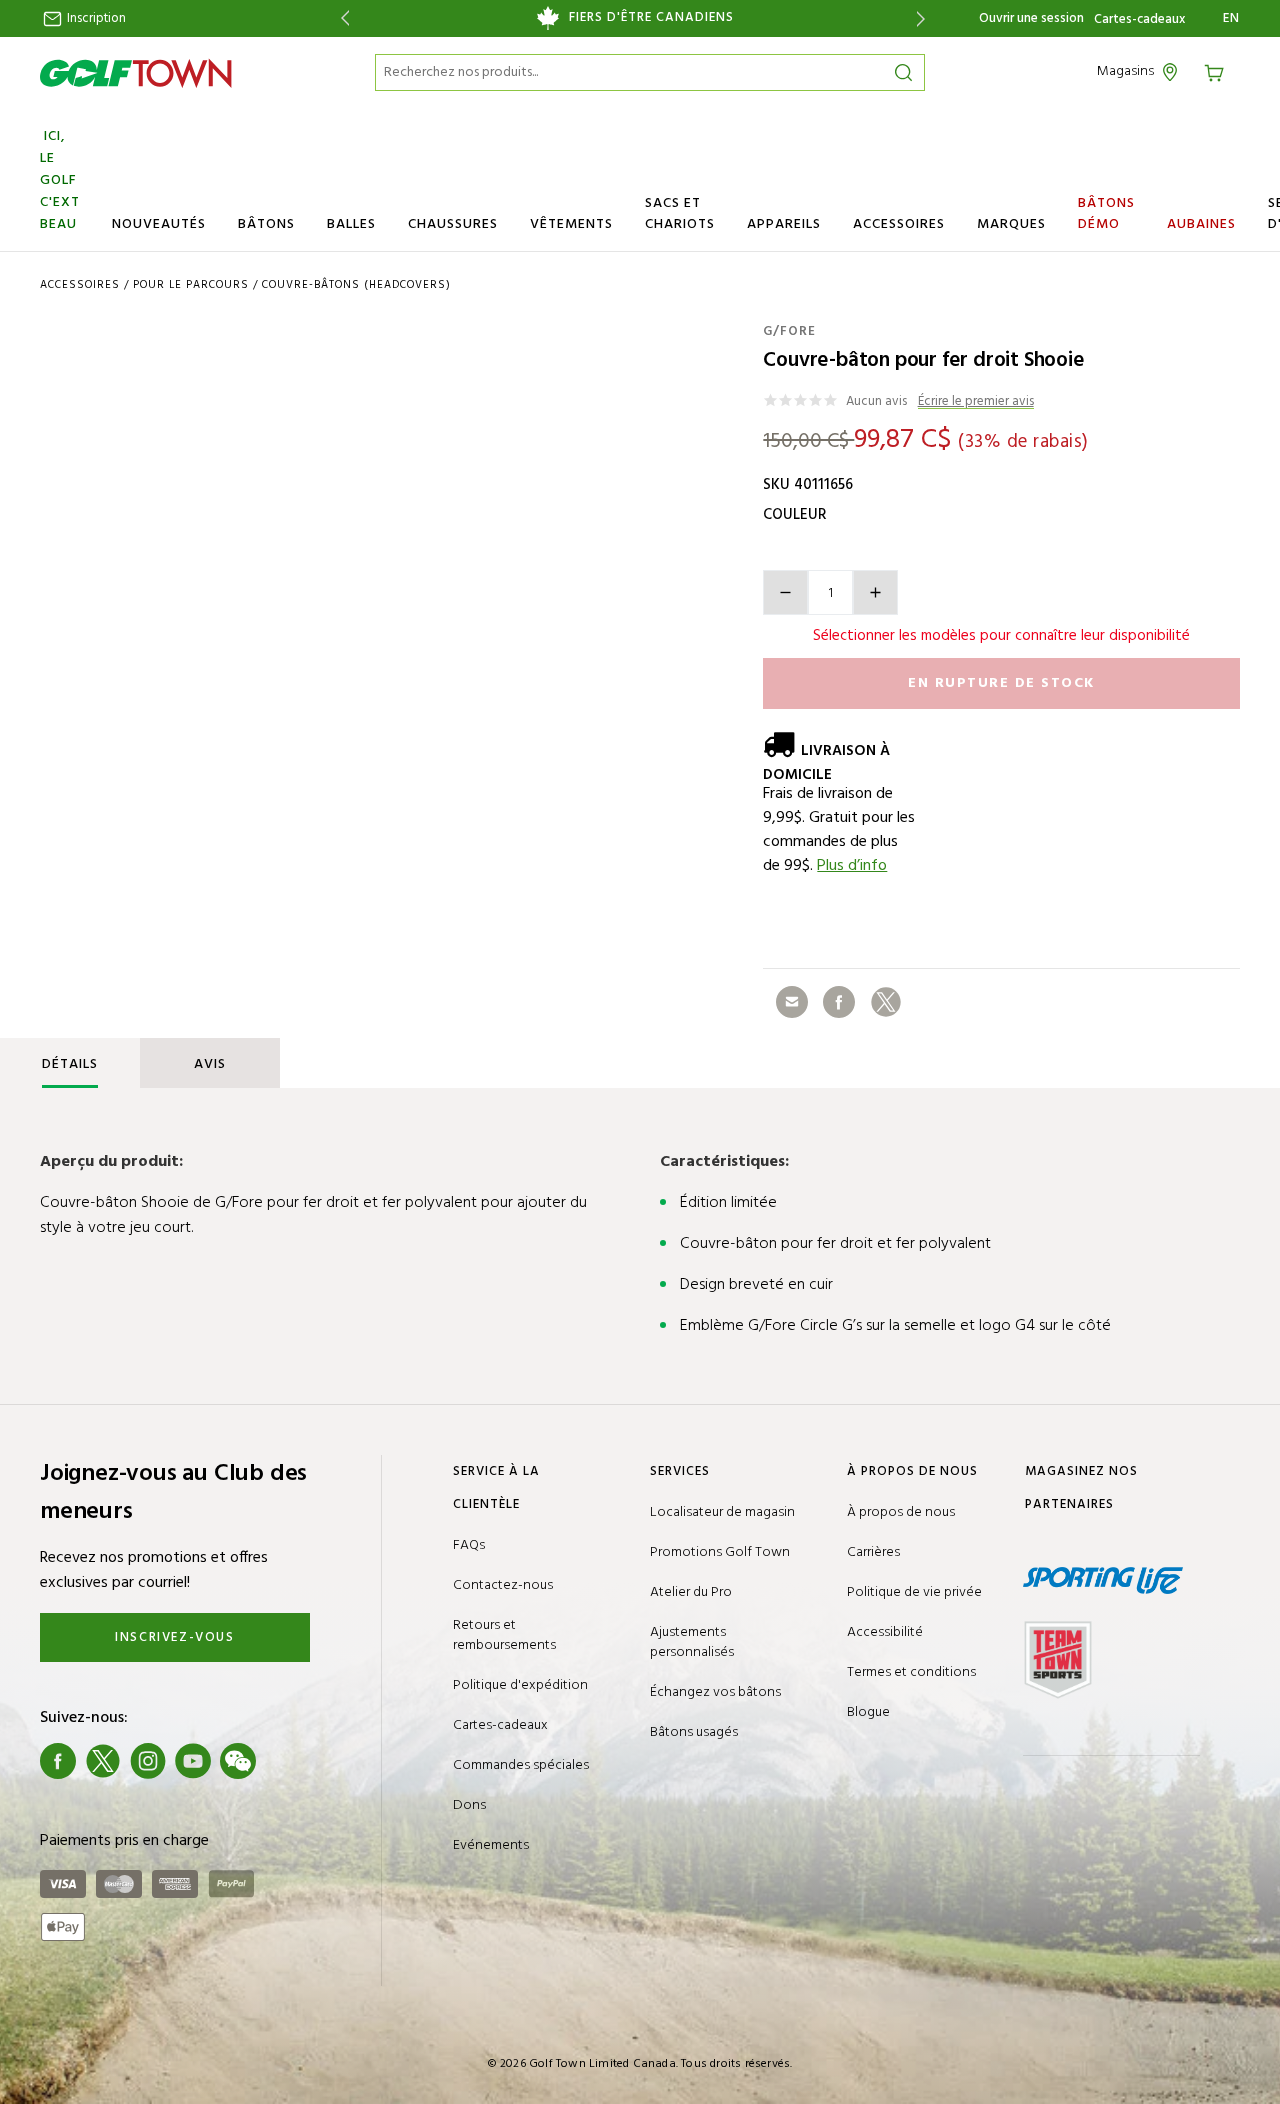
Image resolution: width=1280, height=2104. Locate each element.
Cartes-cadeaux (1139, 20)
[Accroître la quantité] (875, 592)
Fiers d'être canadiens (651, 18)
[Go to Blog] (283, 1761)
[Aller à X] (103, 1761)
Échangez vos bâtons (715, 1692)
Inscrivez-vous (174, 1637)
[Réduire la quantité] (785, 592)
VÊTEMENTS (571, 224)
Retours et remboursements (504, 1635)
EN (1231, 19)
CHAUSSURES (453, 224)
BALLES (351, 224)
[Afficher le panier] (1221, 71)
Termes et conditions (911, 1672)
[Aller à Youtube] (193, 1761)
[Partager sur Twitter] (886, 1002)
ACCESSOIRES (899, 224)
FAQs (469, 1545)
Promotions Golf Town (720, 1552)
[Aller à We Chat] (238, 1761)
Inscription (95, 18)
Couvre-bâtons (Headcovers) (356, 285)
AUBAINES (1201, 224)
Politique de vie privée (914, 1592)
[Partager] (792, 1002)
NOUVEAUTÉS (159, 224)
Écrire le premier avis (976, 402)
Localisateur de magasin (722, 1512)
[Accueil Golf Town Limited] (136, 73)
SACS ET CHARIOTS (680, 214)
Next (924, 18)
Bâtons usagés (694, 1732)
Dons (469, 1805)
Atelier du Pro (691, 1592)
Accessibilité (885, 1632)
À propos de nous (901, 1512)
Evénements (491, 1845)
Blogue (868, 1712)
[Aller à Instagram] (148, 1761)
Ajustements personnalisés (692, 1642)
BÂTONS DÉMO (1106, 214)
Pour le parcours (191, 285)
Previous (341, 18)
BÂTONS (266, 224)
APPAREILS (784, 224)
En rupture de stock (1001, 683)
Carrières (873, 1552)
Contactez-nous (503, 1585)
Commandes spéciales (521, 1765)
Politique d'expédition (520, 1685)
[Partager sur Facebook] (839, 1002)
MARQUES (1011, 224)
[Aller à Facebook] (58, 1761)
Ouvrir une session (1031, 18)
